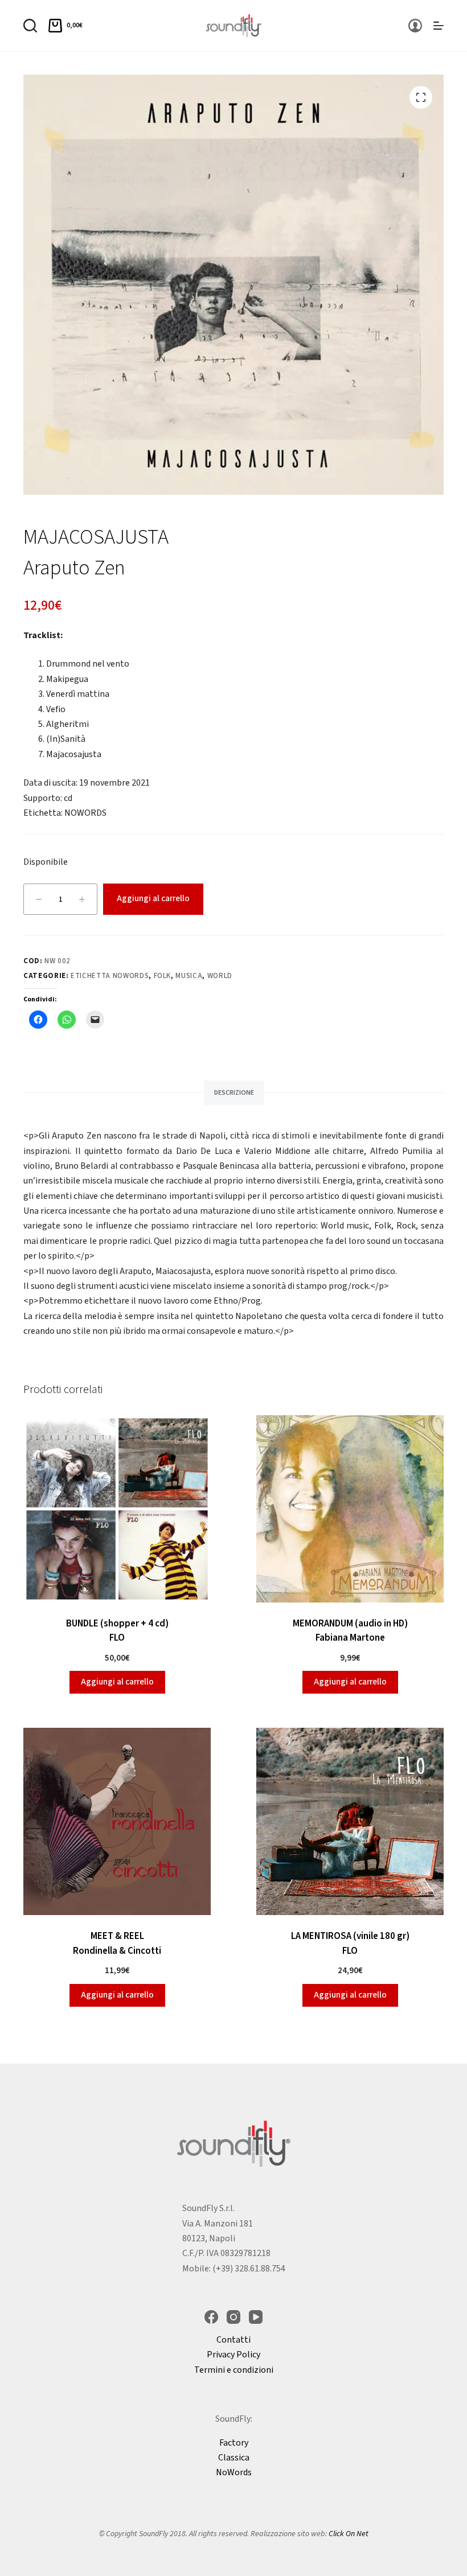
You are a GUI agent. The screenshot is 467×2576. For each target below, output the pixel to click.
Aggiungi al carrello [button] (117, 1682)
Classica (234, 2458)
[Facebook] (211, 2317)
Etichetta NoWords (110, 976)
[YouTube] (256, 2317)
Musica (189, 976)
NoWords (234, 2472)
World (220, 976)
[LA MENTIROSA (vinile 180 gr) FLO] (350, 1821)
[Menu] (439, 26)
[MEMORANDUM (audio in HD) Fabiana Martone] (350, 1509)
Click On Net (349, 2534)
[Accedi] (415, 26)
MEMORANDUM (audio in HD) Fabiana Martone (350, 1631)
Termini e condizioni (234, 2370)
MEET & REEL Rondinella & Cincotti (117, 1944)
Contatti (233, 2340)
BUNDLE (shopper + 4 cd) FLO (117, 1631)
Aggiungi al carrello (153, 899)
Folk (163, 976)
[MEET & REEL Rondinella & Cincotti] (117, 1821)
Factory (234, 2443)
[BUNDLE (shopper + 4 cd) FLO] (117, 1509)
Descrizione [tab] (234, 1093)
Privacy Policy (233, 2355)
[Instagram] (233, 2317)
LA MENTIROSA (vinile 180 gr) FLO (350, 1944)
